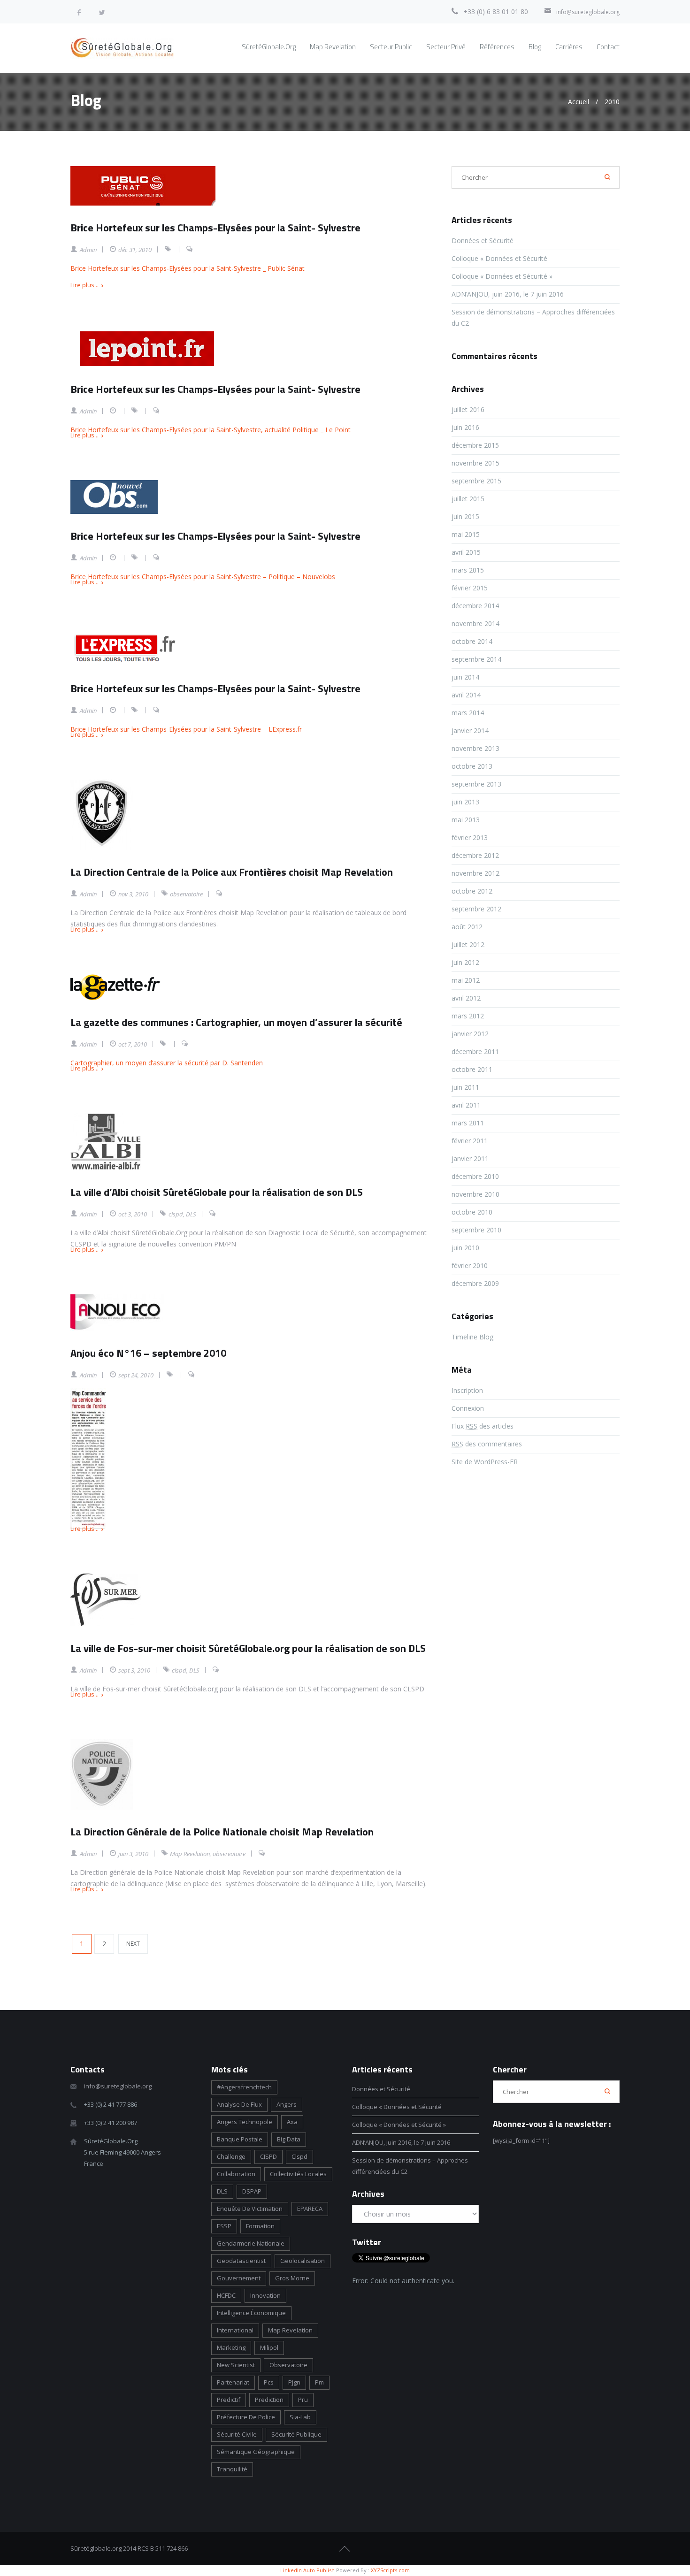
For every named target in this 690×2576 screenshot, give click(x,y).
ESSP (224, 2226)
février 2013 (470, 837)
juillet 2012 (468, 944)
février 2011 (470, 1141)
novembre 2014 (475, 623)
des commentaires (487, 1444)
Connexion (468, 1408)
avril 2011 (466, 1105)
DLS (191, 1214)
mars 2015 (468, 570)
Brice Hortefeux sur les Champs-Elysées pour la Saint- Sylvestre (215, 228)
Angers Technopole (245, 2122)
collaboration (236, 2174)
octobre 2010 (472, 1212)
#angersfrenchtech (244, 2087)
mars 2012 (468, 1016)
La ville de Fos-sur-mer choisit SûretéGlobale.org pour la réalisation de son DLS (248, 1648)
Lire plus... (84, 285)
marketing (231, 2347)
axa (292, 2122)
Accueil (579, 102)
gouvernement (239, 2278)
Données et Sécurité (483, 241)
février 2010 (470, 1265)
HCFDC (226, 2295)
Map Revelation (190, 1854)
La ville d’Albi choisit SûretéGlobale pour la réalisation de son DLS (217, 1192)
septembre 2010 (476, 1230)
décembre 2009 (475, 1283)
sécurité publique (296, 2434)
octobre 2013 (472, 766)
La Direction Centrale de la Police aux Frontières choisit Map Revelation (232, 872)
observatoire (186, 894)
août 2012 (467, 927)
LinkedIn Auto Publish (307, 2570)
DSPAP (252, 2191)
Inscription (467, 1390)
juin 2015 (465, 516)
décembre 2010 (475, 1176)
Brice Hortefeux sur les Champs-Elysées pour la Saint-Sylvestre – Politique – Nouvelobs (203, 577)
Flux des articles (483, 1426)
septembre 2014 (476, 659)
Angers (287, 2104)
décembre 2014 (475, 606)
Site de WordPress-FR (485, 1462)
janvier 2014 (470, 730)
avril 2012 (466, 998)
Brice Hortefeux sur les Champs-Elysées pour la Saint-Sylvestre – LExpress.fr (186, 729)
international (235, 2330)
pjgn (294, 2382)
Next (133, 1944)
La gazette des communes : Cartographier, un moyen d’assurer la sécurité (236, 1022)
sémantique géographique (256, 2452)
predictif (229, 2400)
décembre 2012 (475, 855)
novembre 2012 (475, 873)
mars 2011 (468, 1123)
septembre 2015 (476, 481)
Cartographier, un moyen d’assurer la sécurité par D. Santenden (167, 1063)
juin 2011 (465, 1087)
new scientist (236, 2365)
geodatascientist (241, 2261)
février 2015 (470, 588)
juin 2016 (465, 427)
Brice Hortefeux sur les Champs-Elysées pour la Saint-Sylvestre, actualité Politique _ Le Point (211, 430)
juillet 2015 (468, 499)
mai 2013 (466, 820)
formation (260, 2226)
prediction (269, 2400)
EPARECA (310, 2209)
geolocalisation (303, 2261)
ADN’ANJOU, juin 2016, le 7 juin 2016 (508, 294)
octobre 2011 (472, 1069)
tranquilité (232, 2469)
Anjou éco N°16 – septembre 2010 (148, 1353)
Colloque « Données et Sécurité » (502, 276)
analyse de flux (239, 2104)
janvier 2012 (470, 1034)
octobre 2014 (472, 641)
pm (319, 2382)
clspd (176, 1214)
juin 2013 (465, 802)
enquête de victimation (250, 2209)
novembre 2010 (475, 1194)
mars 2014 (468, 713)
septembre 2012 (476, 909)
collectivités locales (298, 2174)
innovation (265, 2295)
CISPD (268, 2156)
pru (303, 2400)
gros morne (292, 2278)
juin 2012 (465, 962)
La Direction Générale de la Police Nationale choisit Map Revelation (222, 1832)
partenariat (233, 2382)
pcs (269, 2382)
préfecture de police (246, 2417)
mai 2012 (466, 980)
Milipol (269, 2347)
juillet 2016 (468, 409)
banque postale (240, 2139)
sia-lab (300, 2417)
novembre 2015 (475, 463)
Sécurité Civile (237, 2434)
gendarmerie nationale (251, 2243)
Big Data (289, 2139)
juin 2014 (465, 677)
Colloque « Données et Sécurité (500, 258)
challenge (231, 2156)
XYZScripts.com (390, 2570)
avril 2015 (466, 552)
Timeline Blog (472, 1337)
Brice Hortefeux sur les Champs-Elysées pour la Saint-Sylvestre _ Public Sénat (188, 268)
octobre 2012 (472, 891)
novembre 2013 (475, 748)
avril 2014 (466, 695)
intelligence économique (251, 2313)
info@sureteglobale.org (588, 12)
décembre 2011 (475, 1051)
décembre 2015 (475, 445)
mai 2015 (466, 534)
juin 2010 (465, 1248)
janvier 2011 (470, 1158)
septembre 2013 (476, 784)
